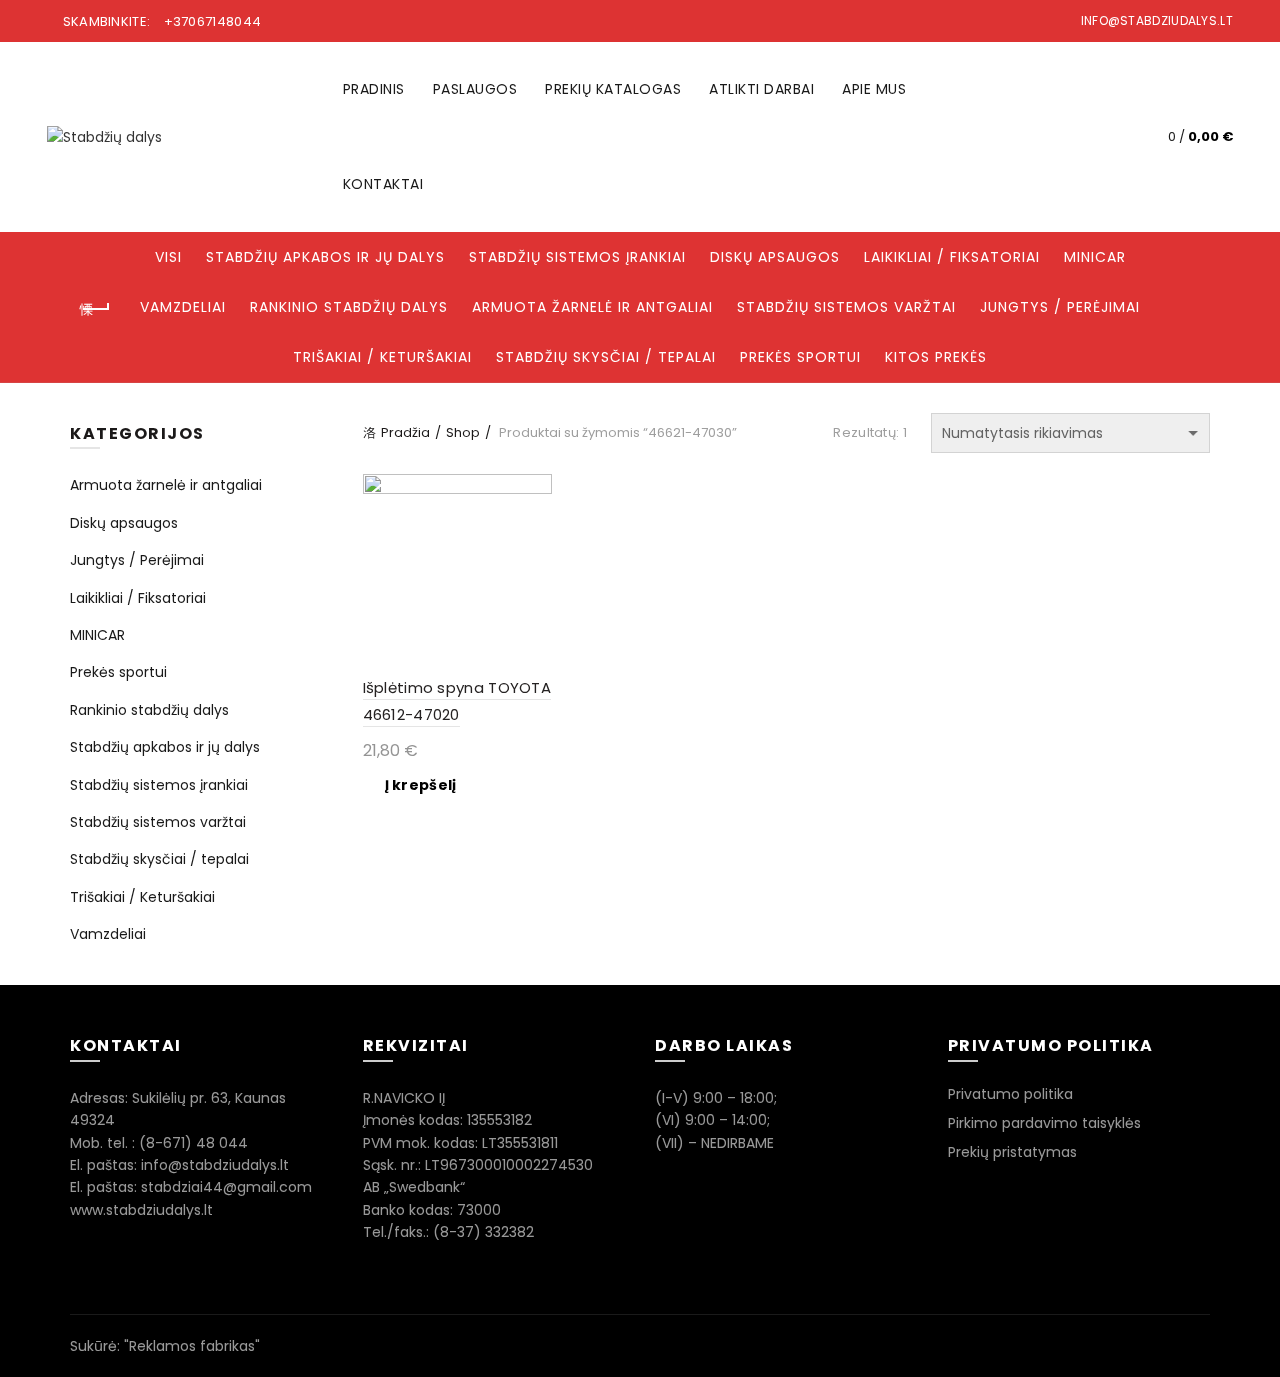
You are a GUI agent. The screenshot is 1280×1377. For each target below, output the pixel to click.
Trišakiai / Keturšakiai (382, 357)
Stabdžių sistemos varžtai (846, 307)
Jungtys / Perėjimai (1060, 307)
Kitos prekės (936, 357)
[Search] (1104, 137)
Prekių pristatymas (1012, 1152)
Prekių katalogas (613, 89)
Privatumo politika (1010, 1094)
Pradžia (405, 432)
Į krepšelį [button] (421, 785)
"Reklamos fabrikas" (192, 1346)
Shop (463, 432)
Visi (168, 257)
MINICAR (1095, 257)
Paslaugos (475, 89)
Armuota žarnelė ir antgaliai (592, 307)
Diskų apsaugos (775, 257)
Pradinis (374, 89)
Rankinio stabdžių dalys (349, 307)
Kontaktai (383, 184)
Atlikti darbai (761, 89)
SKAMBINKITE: (160, 21)
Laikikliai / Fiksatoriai (952, 257)
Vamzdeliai (183, 307)
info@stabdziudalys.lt (1157, 20)
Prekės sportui (800, 357)
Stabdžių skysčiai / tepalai (606, 357)
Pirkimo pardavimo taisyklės (1044, 1123)
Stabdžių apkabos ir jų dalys (325, 257)
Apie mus (874, 89)
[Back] (95, 309)
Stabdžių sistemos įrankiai (577, 257)
